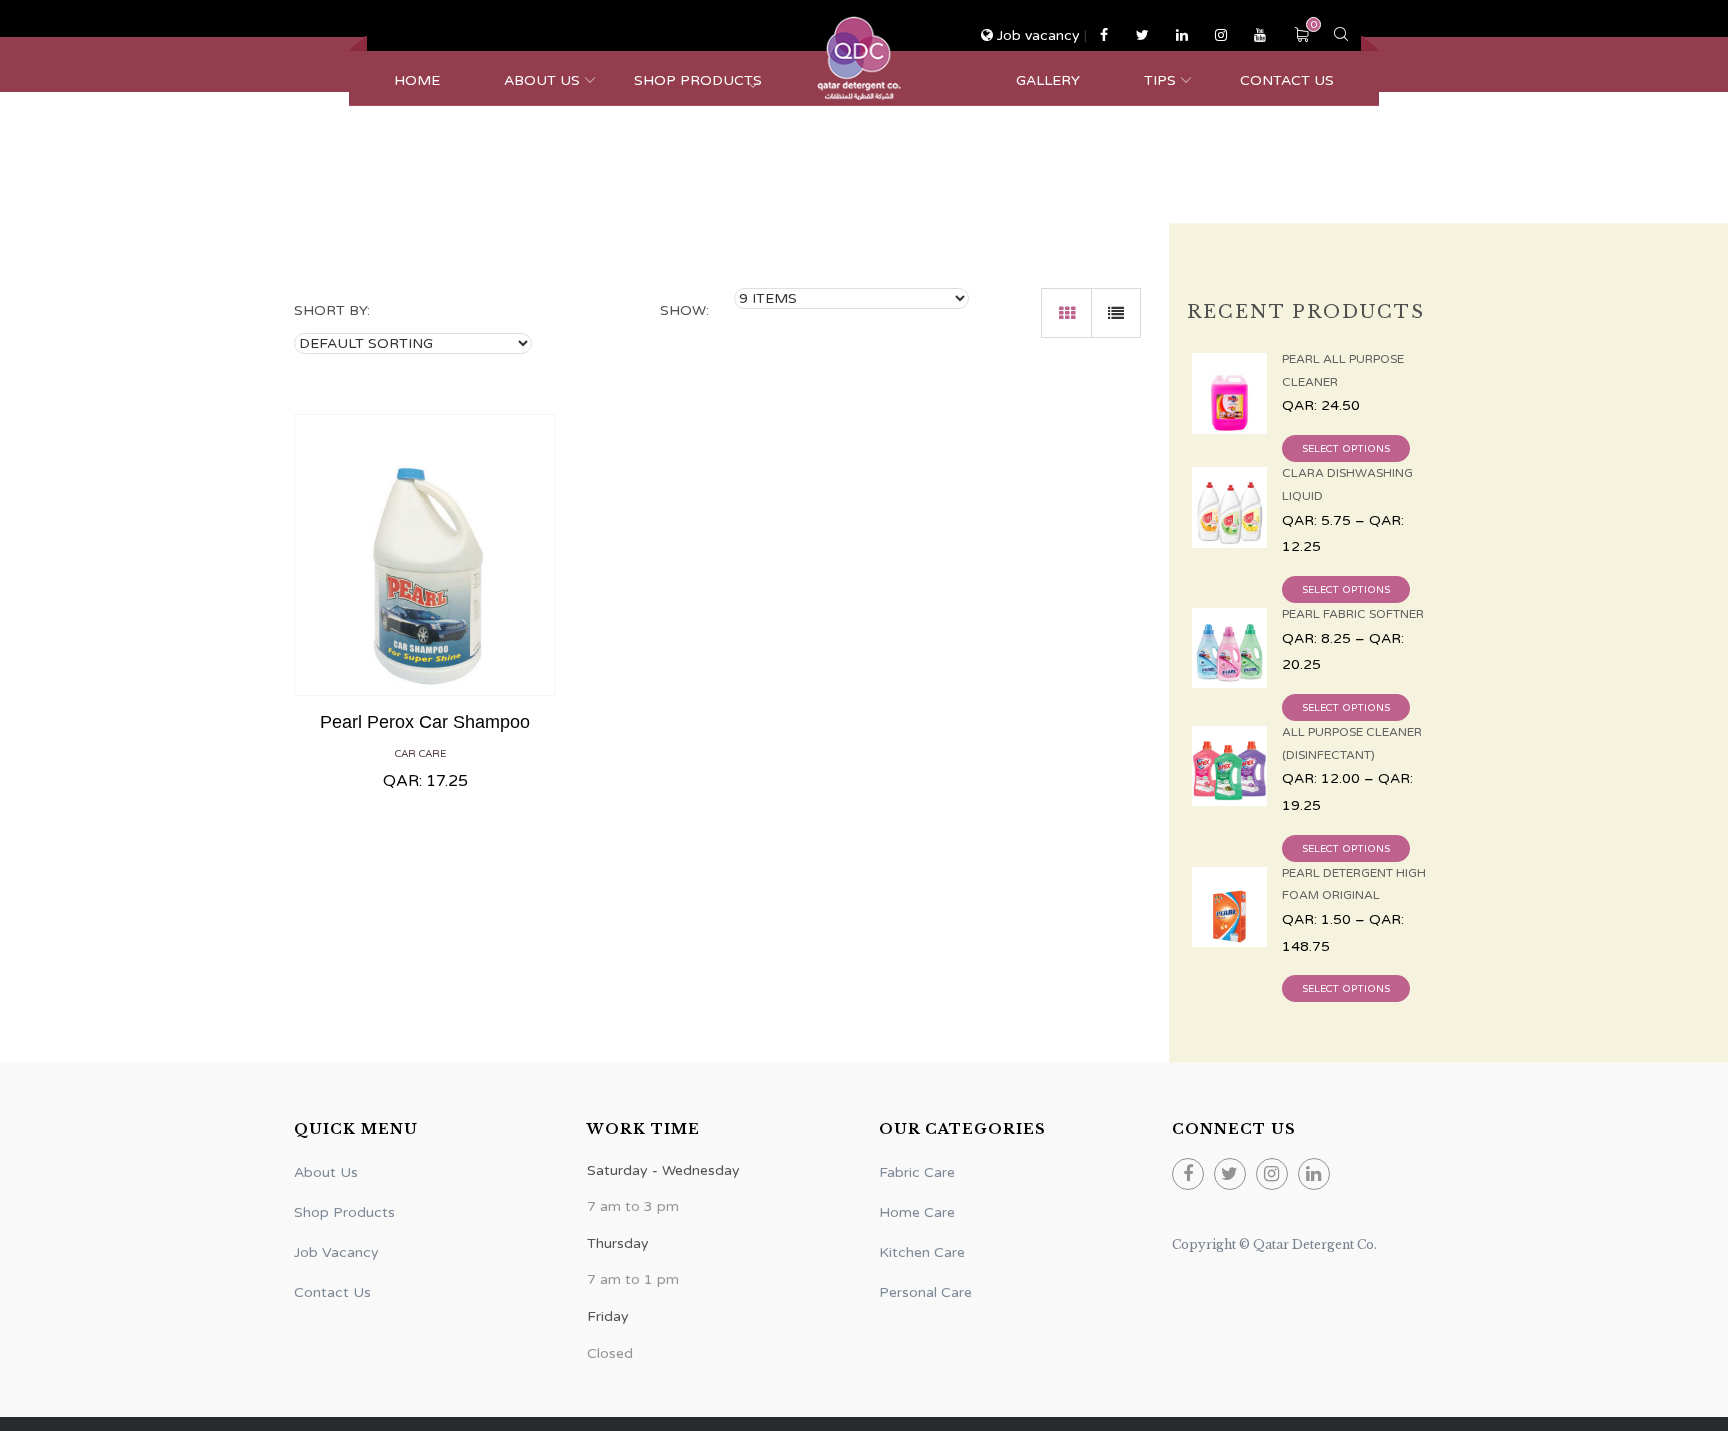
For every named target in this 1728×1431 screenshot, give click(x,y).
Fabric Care (917, 1172)
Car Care (420, 754)
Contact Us (1287, 80)
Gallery (1048, 80)
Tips (1160, 80)
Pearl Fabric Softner (1353, 614)
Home (417, 80)
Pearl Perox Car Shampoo (425, 722)
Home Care (917, 1212)
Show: (684, 310)
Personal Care (925, 1292)
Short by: (332, 310)
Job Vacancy (336, 1252)
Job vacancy (1038, 35)
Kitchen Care (922, 1252)
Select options (1346, 449)
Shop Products (698, 80)
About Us (542, 80)
